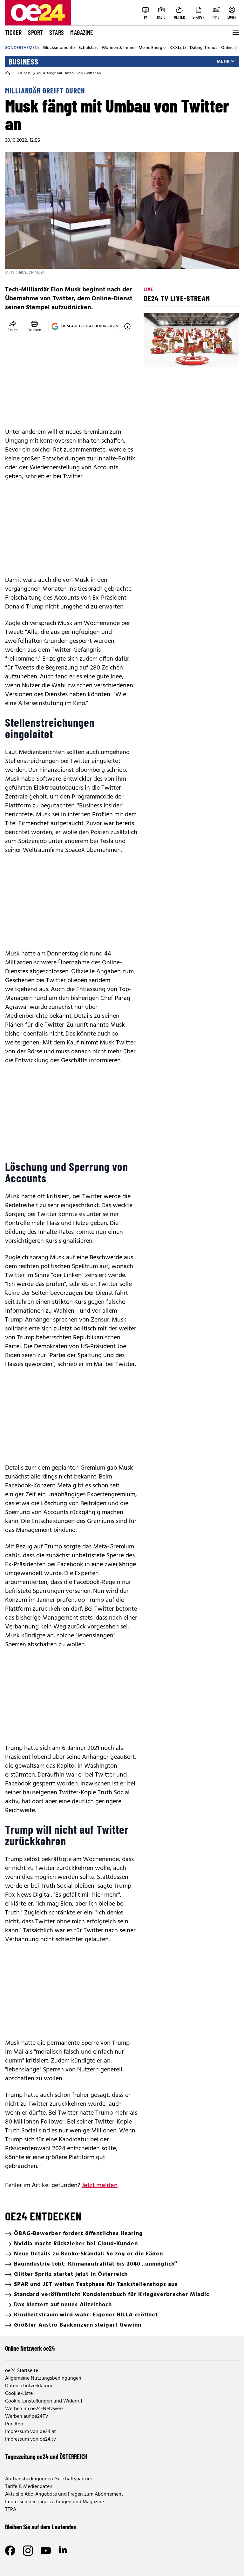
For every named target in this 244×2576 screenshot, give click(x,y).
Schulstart (88, 48)
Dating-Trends (204, 48)
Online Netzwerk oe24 (30, 2348)
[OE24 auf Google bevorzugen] (127, 326)
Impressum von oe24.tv (30, 2439)
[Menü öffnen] (235, 33)
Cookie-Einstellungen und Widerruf (44, 2401)
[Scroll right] (236, 48)
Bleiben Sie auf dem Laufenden (41, 2527)
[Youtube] (46, 2551)
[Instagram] (28, 2551)
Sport (35, 32)
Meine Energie (152, 48)
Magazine (82, 32)
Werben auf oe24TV (27, 2416)
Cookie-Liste (19, 2394)
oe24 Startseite (22, 2371)
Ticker (13, 32)
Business (24, 62)
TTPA (11, 2510)
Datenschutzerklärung (29, 2386)
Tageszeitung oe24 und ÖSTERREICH (46, 2457)
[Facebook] (10, 2551)
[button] (154, 357)
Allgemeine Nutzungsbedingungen (43, 2378)
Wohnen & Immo (118, 48)
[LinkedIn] (64, 2551)
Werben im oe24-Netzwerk (34, 2409)
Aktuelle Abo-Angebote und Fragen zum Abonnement (64, 2494)
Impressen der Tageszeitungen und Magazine (54, 2502)
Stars (57, 32)
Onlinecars (231, 48)
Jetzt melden (100, 2185)
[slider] (175, 357)
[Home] (8, 73)
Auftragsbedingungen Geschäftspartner (49, 2479)
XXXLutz (178, 48)
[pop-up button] (219, 357)
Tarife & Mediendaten (29, 2487)
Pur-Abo (14, 2424)
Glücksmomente (59, 48)
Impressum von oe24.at (30, 2432)
